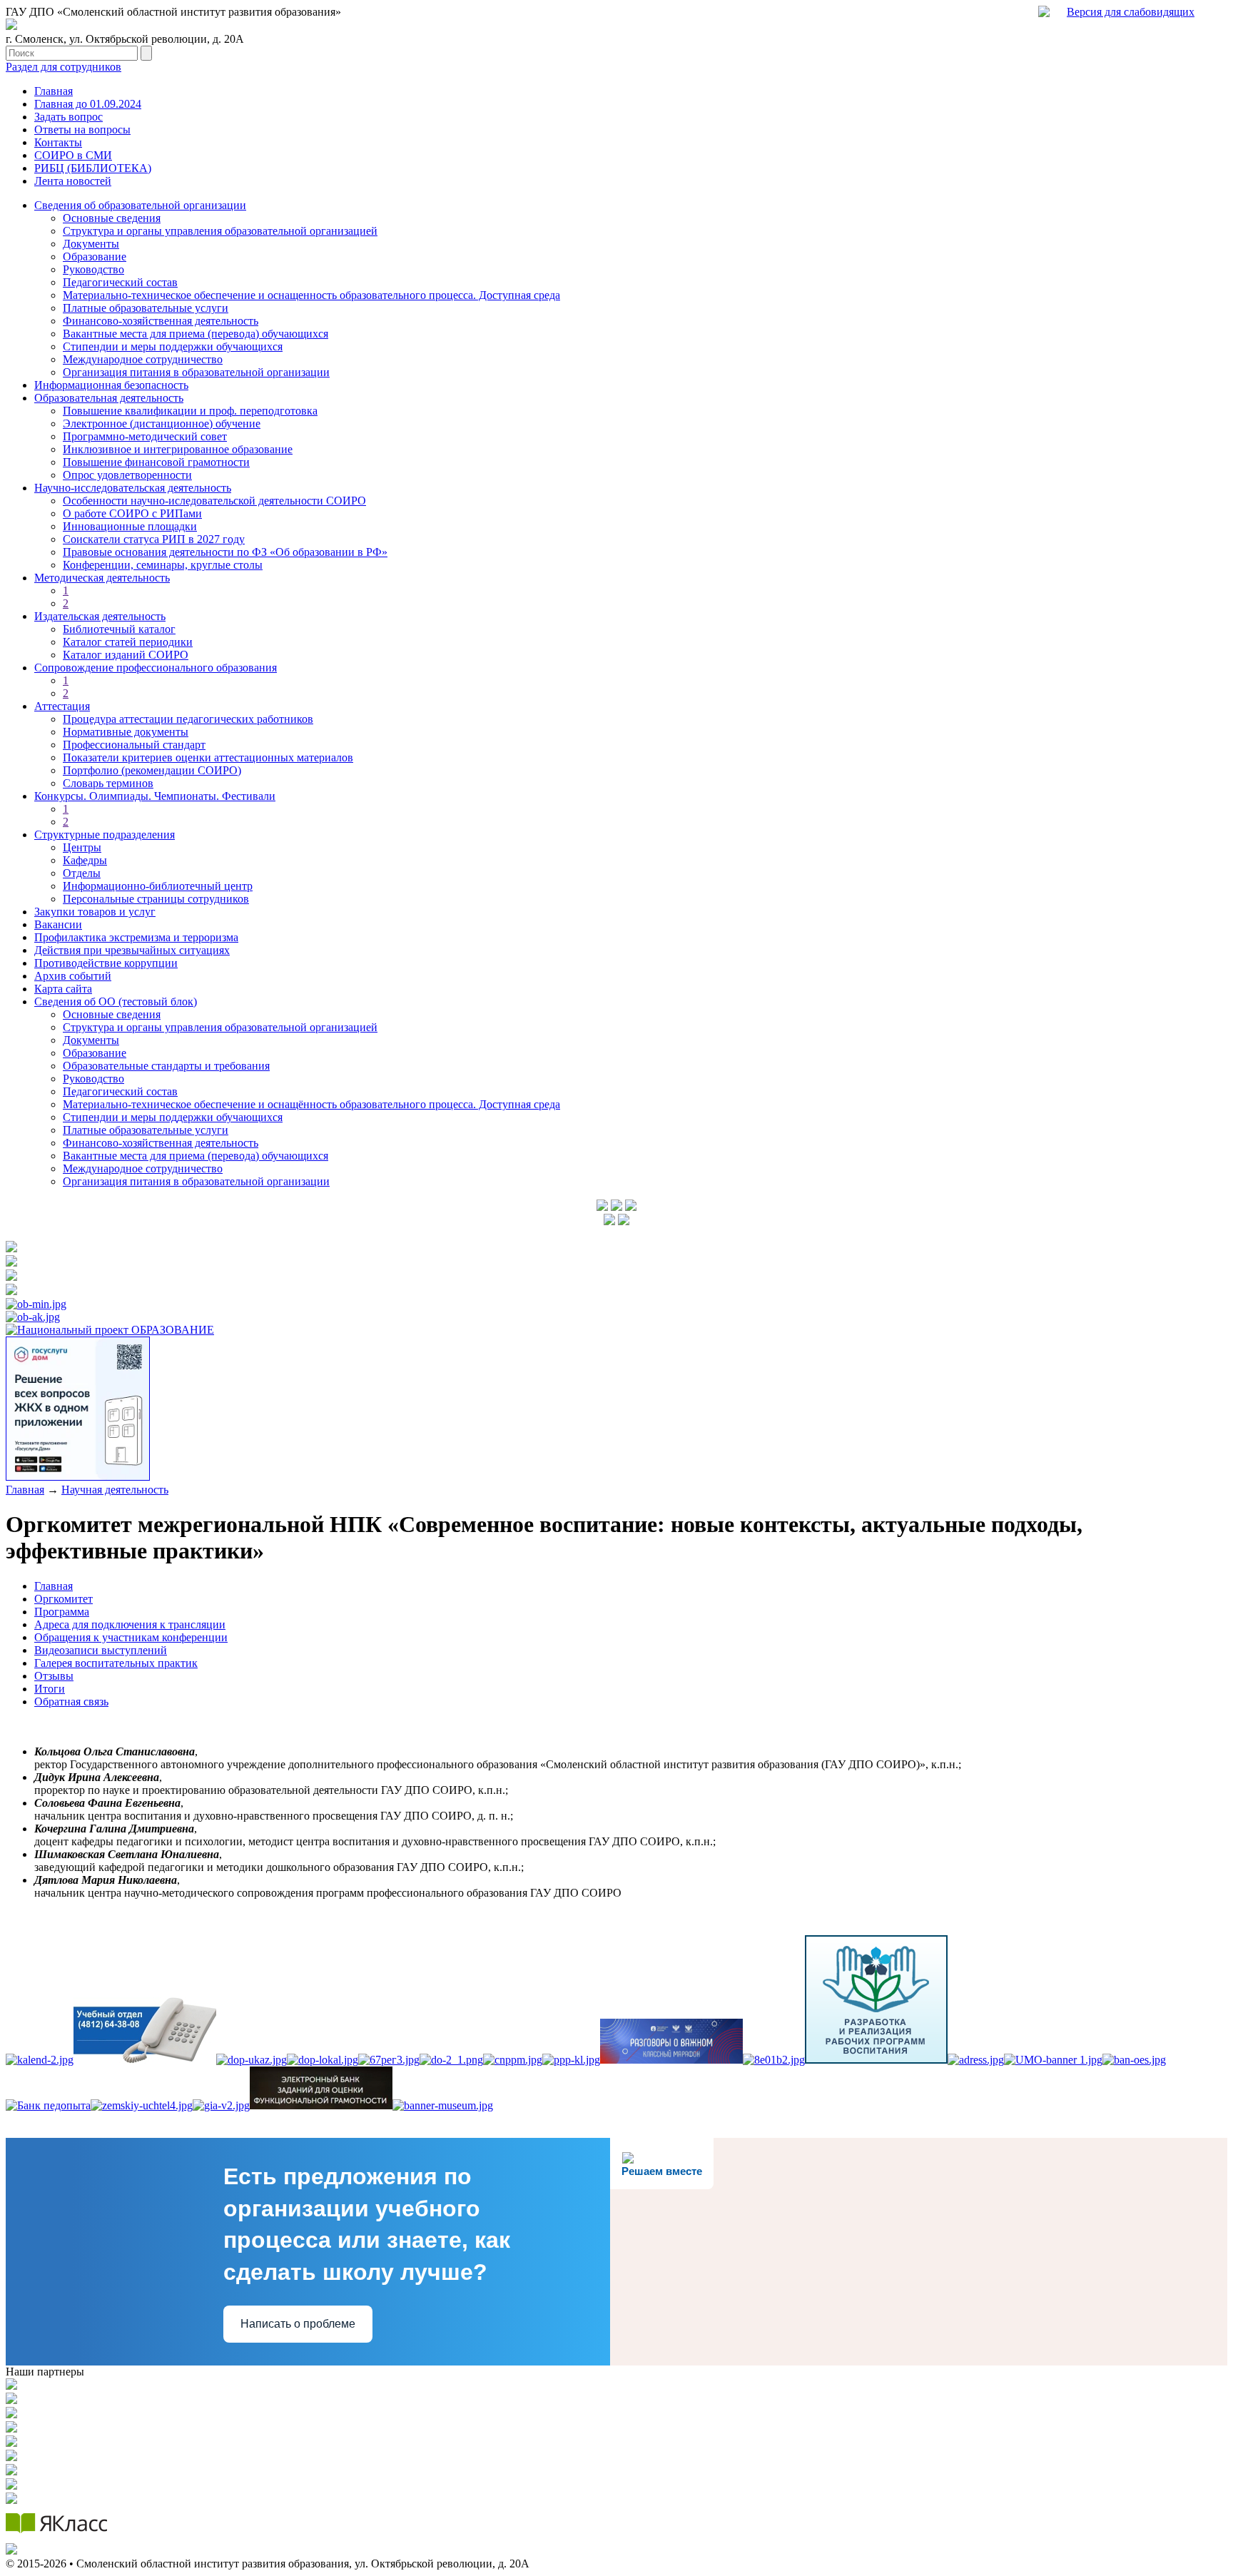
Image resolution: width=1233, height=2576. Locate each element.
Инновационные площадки (130, 526)
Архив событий (73, 976)
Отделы (82, 873)
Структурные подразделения (105, 835)
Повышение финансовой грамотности (156, 462)
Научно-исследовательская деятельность (133, 488)
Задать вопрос (68, 117)
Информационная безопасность (111, 385)
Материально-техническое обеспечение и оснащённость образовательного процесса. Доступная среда (311, 1104)
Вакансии (58, 924)
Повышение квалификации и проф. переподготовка (190, 411)
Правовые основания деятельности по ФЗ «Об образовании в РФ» (225, 552)
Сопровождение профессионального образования (156, 668)
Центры (82, 847)
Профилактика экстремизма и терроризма (136, 937)
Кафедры (85, 860)
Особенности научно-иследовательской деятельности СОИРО (214, 501)
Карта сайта (63, 989)
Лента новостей (73, 181)
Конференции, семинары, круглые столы (163, 565)
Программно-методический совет (145, 436)
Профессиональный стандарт (134, 745)
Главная (54, 91)
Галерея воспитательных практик (116, 1663)
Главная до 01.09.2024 (88, 104)
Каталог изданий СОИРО (126, 655)
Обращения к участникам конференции (131, 1637)
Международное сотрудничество (143, 359)
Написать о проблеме (298, 2324)
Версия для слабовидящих (1131, 12)
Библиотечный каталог (119, 629)
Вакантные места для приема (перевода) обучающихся (196, 334)
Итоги (50, 1689)
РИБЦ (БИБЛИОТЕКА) (93, 168)
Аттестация (62, 706)
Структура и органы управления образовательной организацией (220, 231)
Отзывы (54, 1676)
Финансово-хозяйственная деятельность (161, 321)
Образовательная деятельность (109, 398)
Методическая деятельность (102, 578)
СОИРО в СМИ (73, 155)
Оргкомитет (64, 1599)
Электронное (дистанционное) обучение (162, 424)
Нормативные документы (126, 732)
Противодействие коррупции (106, 963)
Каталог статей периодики (128, 642)
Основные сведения (112, 218)
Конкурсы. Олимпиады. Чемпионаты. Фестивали (155, 796)
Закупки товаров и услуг (95, 912)
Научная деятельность (115, 1490)
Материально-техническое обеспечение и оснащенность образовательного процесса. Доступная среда (311, 295)
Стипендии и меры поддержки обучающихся (173, 346)
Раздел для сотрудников (64, 67)
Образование (95, 257)
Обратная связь (71, 1702)
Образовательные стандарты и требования (166, 1066)
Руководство (93, 269)
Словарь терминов (108, 783)
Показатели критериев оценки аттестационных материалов (208, 757)
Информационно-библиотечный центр (158, 886)
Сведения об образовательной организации (140, 205)
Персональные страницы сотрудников (156, 899)
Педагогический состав (120, 282)
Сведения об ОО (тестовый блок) (116, 1002)
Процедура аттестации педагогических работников (188, 719)
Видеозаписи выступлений (101, 1650)
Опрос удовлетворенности (127, 475)
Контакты (58, 142)
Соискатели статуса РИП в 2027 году (154, 539)
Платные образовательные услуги (146, 308)
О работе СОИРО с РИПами (132, 513)
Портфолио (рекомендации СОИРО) (152, 770)
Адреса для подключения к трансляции (130, 1624)
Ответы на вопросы (82, 130)
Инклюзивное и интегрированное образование (178, 449)
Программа (62, 1612)
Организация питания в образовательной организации (196, 372)
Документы (91, 244)
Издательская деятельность (100, 616)
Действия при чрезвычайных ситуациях (132, 950)
